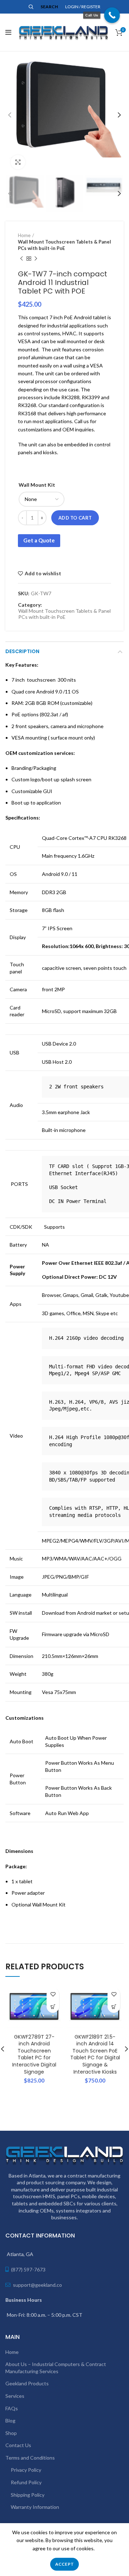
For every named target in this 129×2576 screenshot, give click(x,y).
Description (22, 651)
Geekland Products (27, 2383)
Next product (36, 259)
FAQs (12, 2408)
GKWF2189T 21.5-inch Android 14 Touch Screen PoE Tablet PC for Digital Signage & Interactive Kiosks (95, 2054)
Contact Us (18, 2445)
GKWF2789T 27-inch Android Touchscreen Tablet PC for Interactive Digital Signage (34, 2054)
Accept (65, 2564)
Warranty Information (35, 2507)
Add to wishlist (43, 573)
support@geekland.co (37, 2285)
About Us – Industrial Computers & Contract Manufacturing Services (56, 2368)
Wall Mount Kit (37, 485)
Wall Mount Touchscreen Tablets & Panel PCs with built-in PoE (64, 245)
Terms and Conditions (30, 2458)
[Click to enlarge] (18, 162)
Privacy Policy (26, 2470)
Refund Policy (26, 2482)
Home (24, 235)
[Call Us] (112, 15)
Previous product (21, 259)
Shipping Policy (28, 2495)
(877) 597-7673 (28, 2269)
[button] (53, 2007)
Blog (10, 2420)
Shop (11, 2433)
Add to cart (75, 518)
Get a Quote (39, 540)
